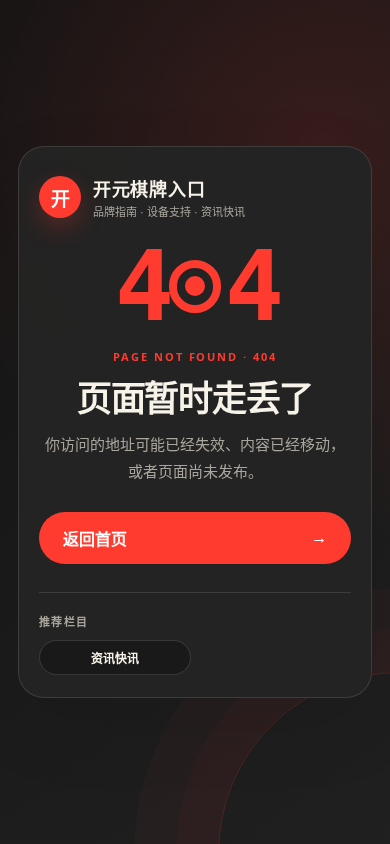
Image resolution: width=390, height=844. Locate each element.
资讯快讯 (115, 659)
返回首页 (95, 539)
